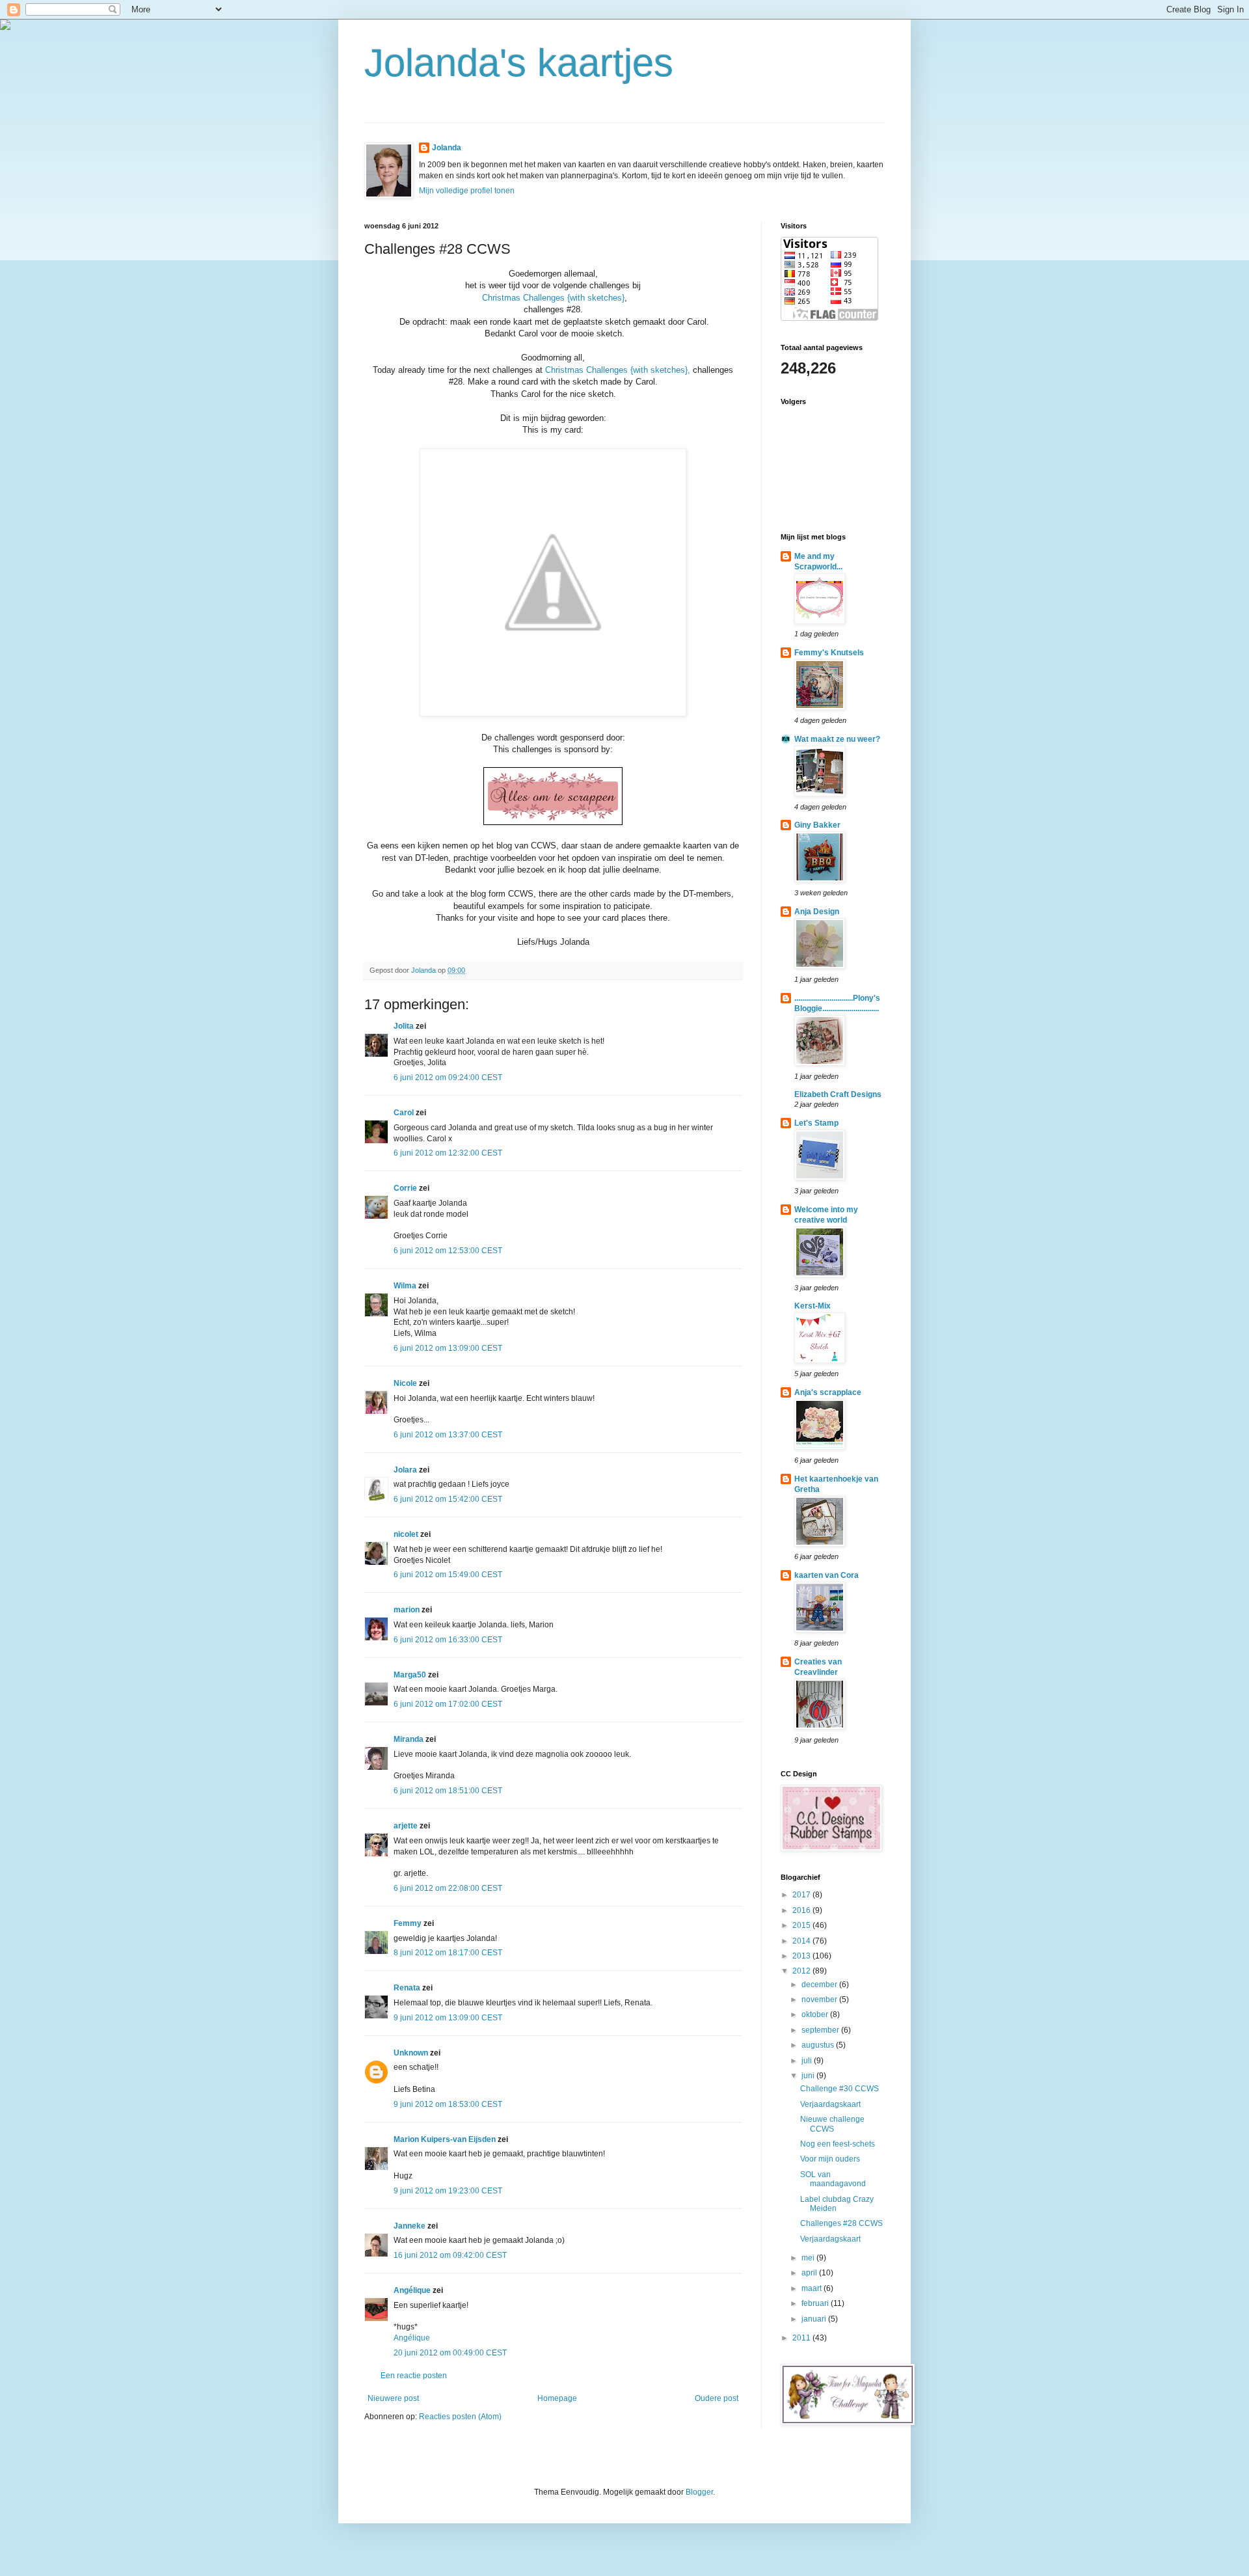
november (820, 2000)
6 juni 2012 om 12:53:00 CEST (448, 1251)
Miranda (409, 1739)
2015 (802, 1925)
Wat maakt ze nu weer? (837, 739)
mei (809, 2258)
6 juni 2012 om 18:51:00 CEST (448, 1791)
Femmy (408, 1923)
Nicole (405, 1383)
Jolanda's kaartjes (519, 63)
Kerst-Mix (813, 1306)
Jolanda (447, 148)
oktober (816, 2014)
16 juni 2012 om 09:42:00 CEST (450, 2255)
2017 (802, 1895)
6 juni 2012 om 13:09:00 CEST (448, 1348)
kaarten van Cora (826, 1575)
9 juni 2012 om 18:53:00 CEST (448, 2104)
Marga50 (410, 1675)
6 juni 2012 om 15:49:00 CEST (448, 1575)
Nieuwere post (393, 2398)
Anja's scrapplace (828, 1392)
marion (407, 1610)
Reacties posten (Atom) (460, 2417)
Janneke (410, 2226)
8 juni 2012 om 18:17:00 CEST (448, 1953)
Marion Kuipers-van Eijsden (445, 2139)
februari (816, 2303)
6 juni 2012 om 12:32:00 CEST (448, 1153)
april (810, 2273)
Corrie (405, 1188)
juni (809, 2076)
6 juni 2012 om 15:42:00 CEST (448, 1499)
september (821, 2030)
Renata (407, 1988)
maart (813, 2288)
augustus (819, 2045)
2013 (802, 1956)
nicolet (406, 1534)
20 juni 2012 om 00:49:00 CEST (450, 2353)
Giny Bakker (817, 825)
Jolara (405, 1470)
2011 (802, 2338)
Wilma (405, 1286)
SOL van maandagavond (833, 2179)
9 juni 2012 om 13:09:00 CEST (448, 2018)
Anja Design (817, 912)
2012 (802, 1971)
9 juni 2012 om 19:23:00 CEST (448, 2191)
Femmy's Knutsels (829, 653)
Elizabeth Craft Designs (838, 1094)
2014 (802, 1941)
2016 (802, 1910)
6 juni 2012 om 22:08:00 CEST (448, 1888)
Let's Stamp (816, 1123)
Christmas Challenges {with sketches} (553, 298)
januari (815, 2319)
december (820, 1985)
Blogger (699, 2492)
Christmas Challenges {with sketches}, (618, 370)
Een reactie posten (414, 2376)
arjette (406, 1826)
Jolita (404, 1026)
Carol (404, 1113)
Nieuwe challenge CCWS (832, 2124)
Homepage (557, 2398)
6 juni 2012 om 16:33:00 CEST (448, 1640)
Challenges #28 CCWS (841, 2223)
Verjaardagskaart (830, 2104)
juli (808, 2061)
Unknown (411, 2053)
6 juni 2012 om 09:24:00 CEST (448, 1078)
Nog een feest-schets (838, 2144)
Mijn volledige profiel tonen (467, 191)
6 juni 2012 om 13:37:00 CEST (448, 1435)
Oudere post (717, 2398)
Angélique (412, 2290)
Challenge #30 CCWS (839, 2089)
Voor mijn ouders (830, 2159)
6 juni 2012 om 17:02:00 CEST (448, 1704)
